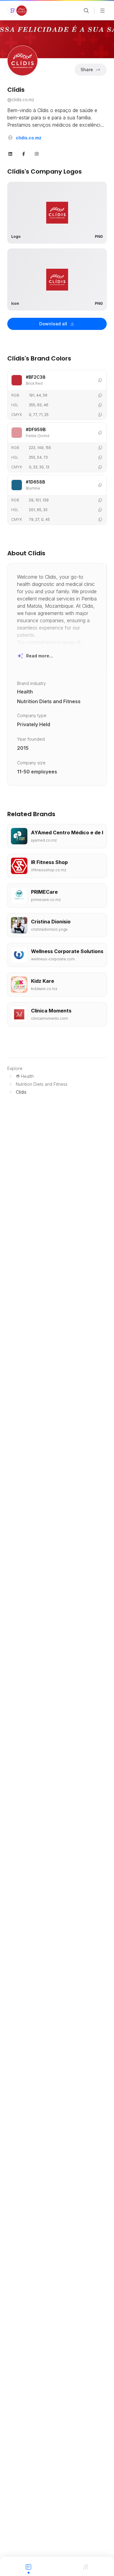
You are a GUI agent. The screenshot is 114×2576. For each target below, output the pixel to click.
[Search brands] (86, 11)
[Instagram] (37, 153)
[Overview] (29, 2566)
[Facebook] (24, 153)
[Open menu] (102, 11)
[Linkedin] (10, 153)
